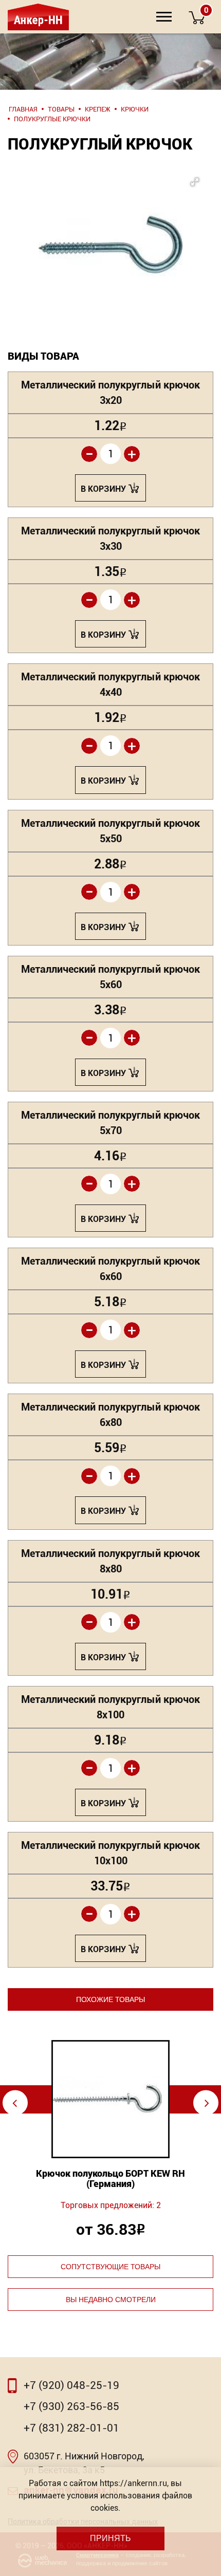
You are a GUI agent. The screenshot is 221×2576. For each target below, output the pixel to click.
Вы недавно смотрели (111, 2300)
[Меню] (164, 17)
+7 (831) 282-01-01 (71, 2428)
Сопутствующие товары (110, 2267)
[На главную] (37, 17)
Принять (110, 2538)
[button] (110, 224)
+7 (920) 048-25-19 (71, 2385)
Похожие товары (110, 1999)
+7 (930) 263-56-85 (71, 2406)
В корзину (103, 489)
